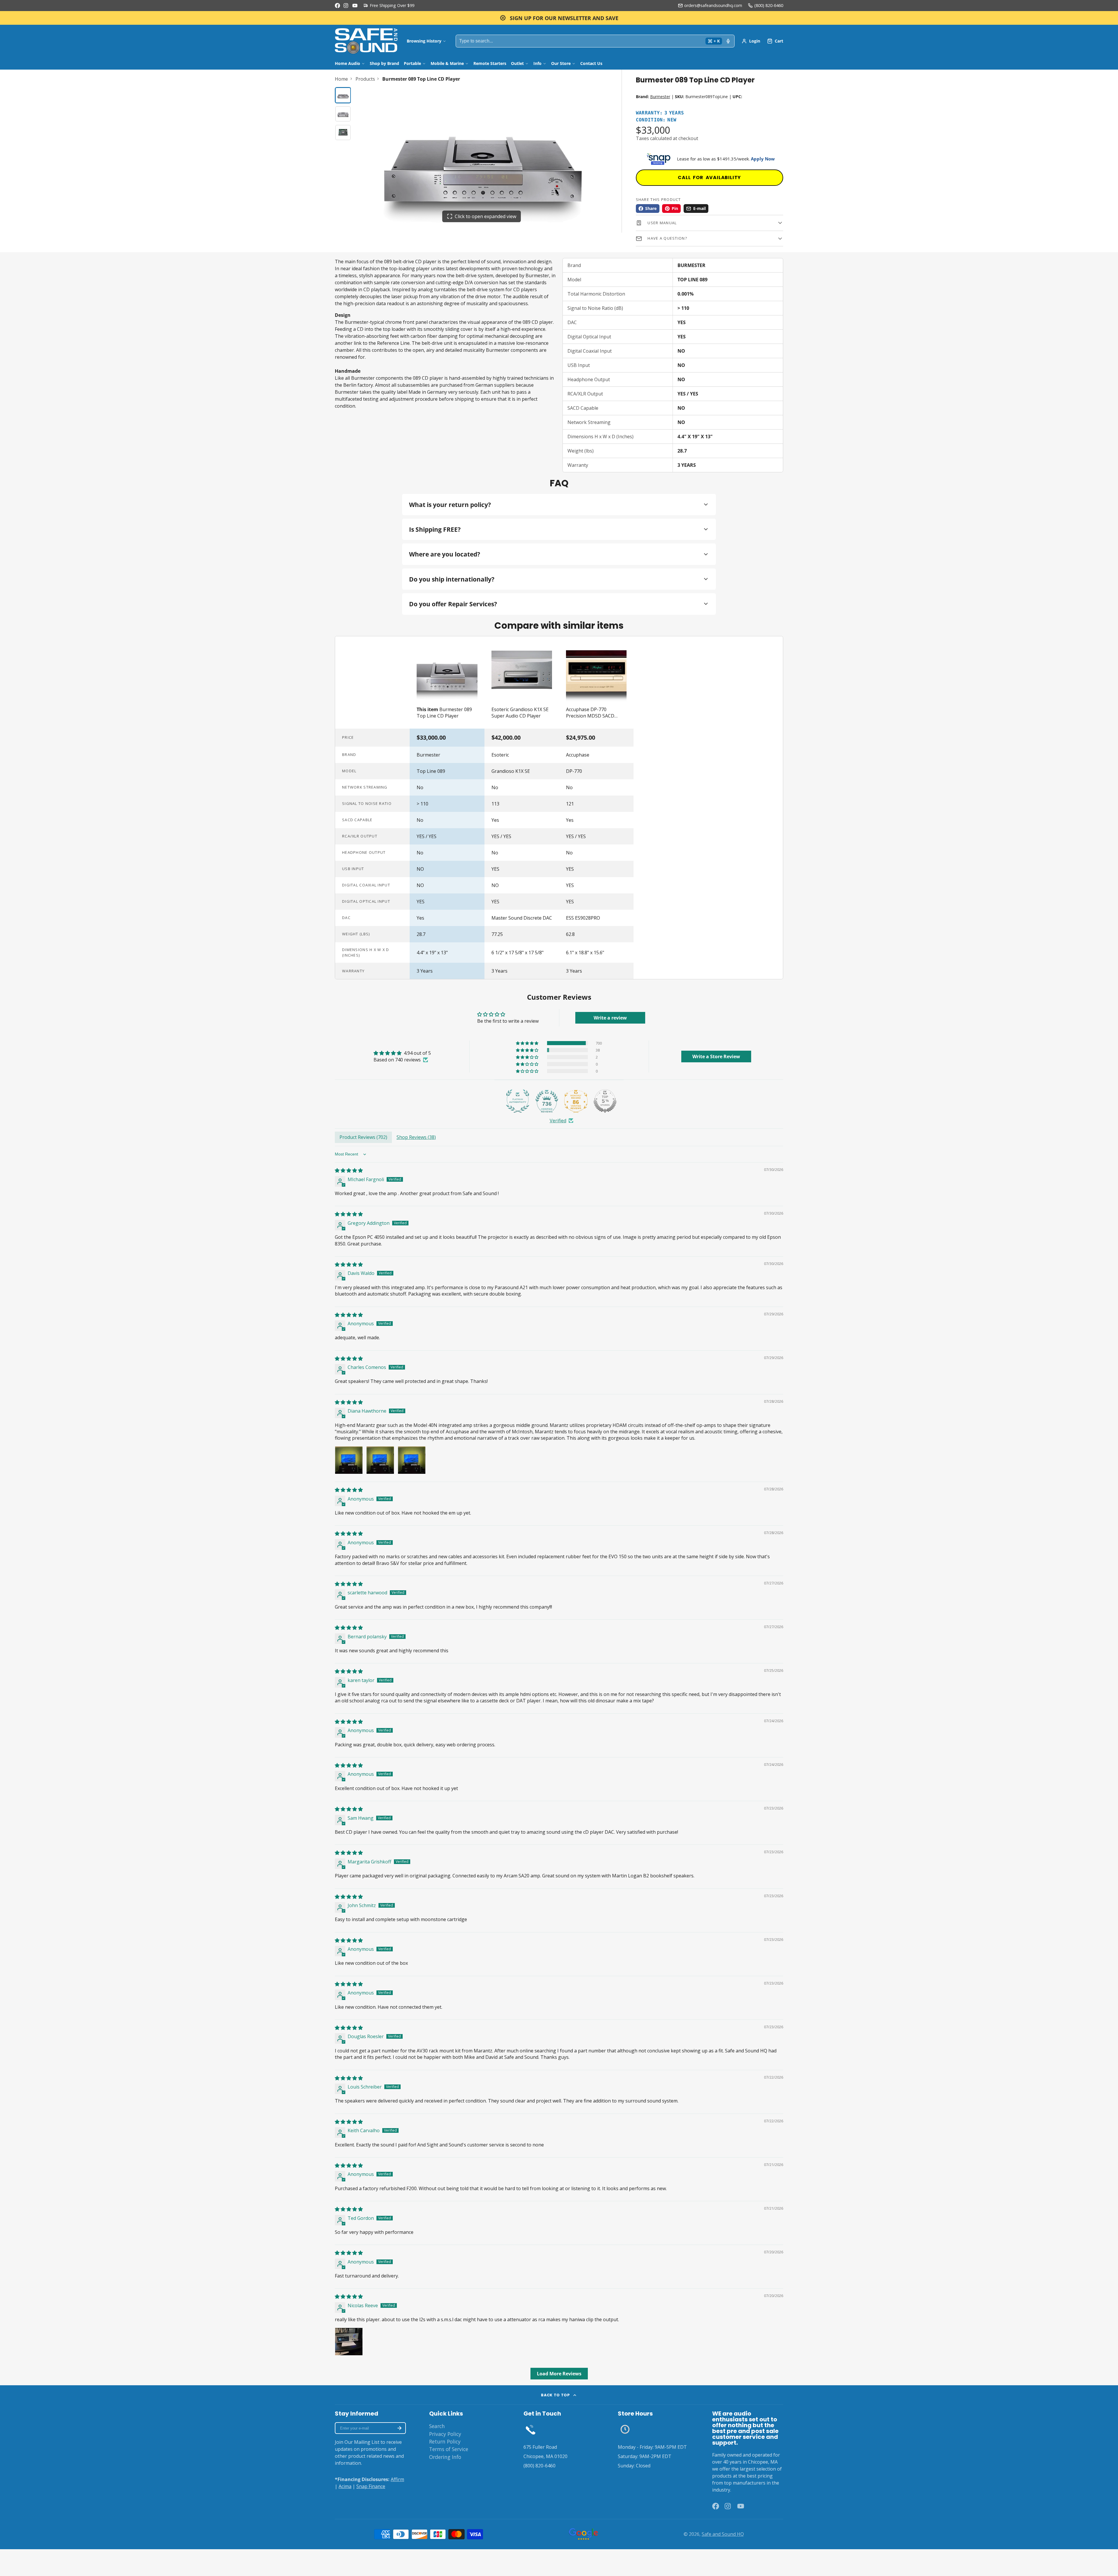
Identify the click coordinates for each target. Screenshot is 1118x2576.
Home (341, 79)
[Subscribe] (399, 2428)
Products (365, 79)
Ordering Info (445, 2457)
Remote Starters (490, 63)
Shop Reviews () (416, 1137)
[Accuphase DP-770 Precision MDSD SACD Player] (596, 682)
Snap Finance (371, 2486)
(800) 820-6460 (769, 5)
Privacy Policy (445, 2434)
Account (751, 41)
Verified (558, 1121)
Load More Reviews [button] (559, 2374)
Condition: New (656, 120)
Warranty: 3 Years (660, 113)
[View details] (531, 2429)
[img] (402, 1053)
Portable (412, 63)
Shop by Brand (384, 63)
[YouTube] (355, 6)
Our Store (561, 63)
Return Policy (445, 2441)
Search (437, 2426)
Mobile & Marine (447, 63)
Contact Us (591, 63)
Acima (345, 2486)
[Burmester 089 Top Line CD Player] (447, 682)
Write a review (610, 1018)
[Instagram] (346, 6)
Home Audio (347, 63)
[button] (528, 1043)
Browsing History (424, 41)
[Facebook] (337, 6)
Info (537, 63)
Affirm (397, 2479)
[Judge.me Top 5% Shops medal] (605, 1101)
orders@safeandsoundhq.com (713, 5)
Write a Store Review (716, 1056)
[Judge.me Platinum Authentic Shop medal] (518, 1101)
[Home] (366, 41)
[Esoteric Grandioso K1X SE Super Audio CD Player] (522, 682)
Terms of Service (449, 2449)
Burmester (660, 97)
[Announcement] (559, 18)
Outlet (517, 63)
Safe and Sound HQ (723, 2534)
